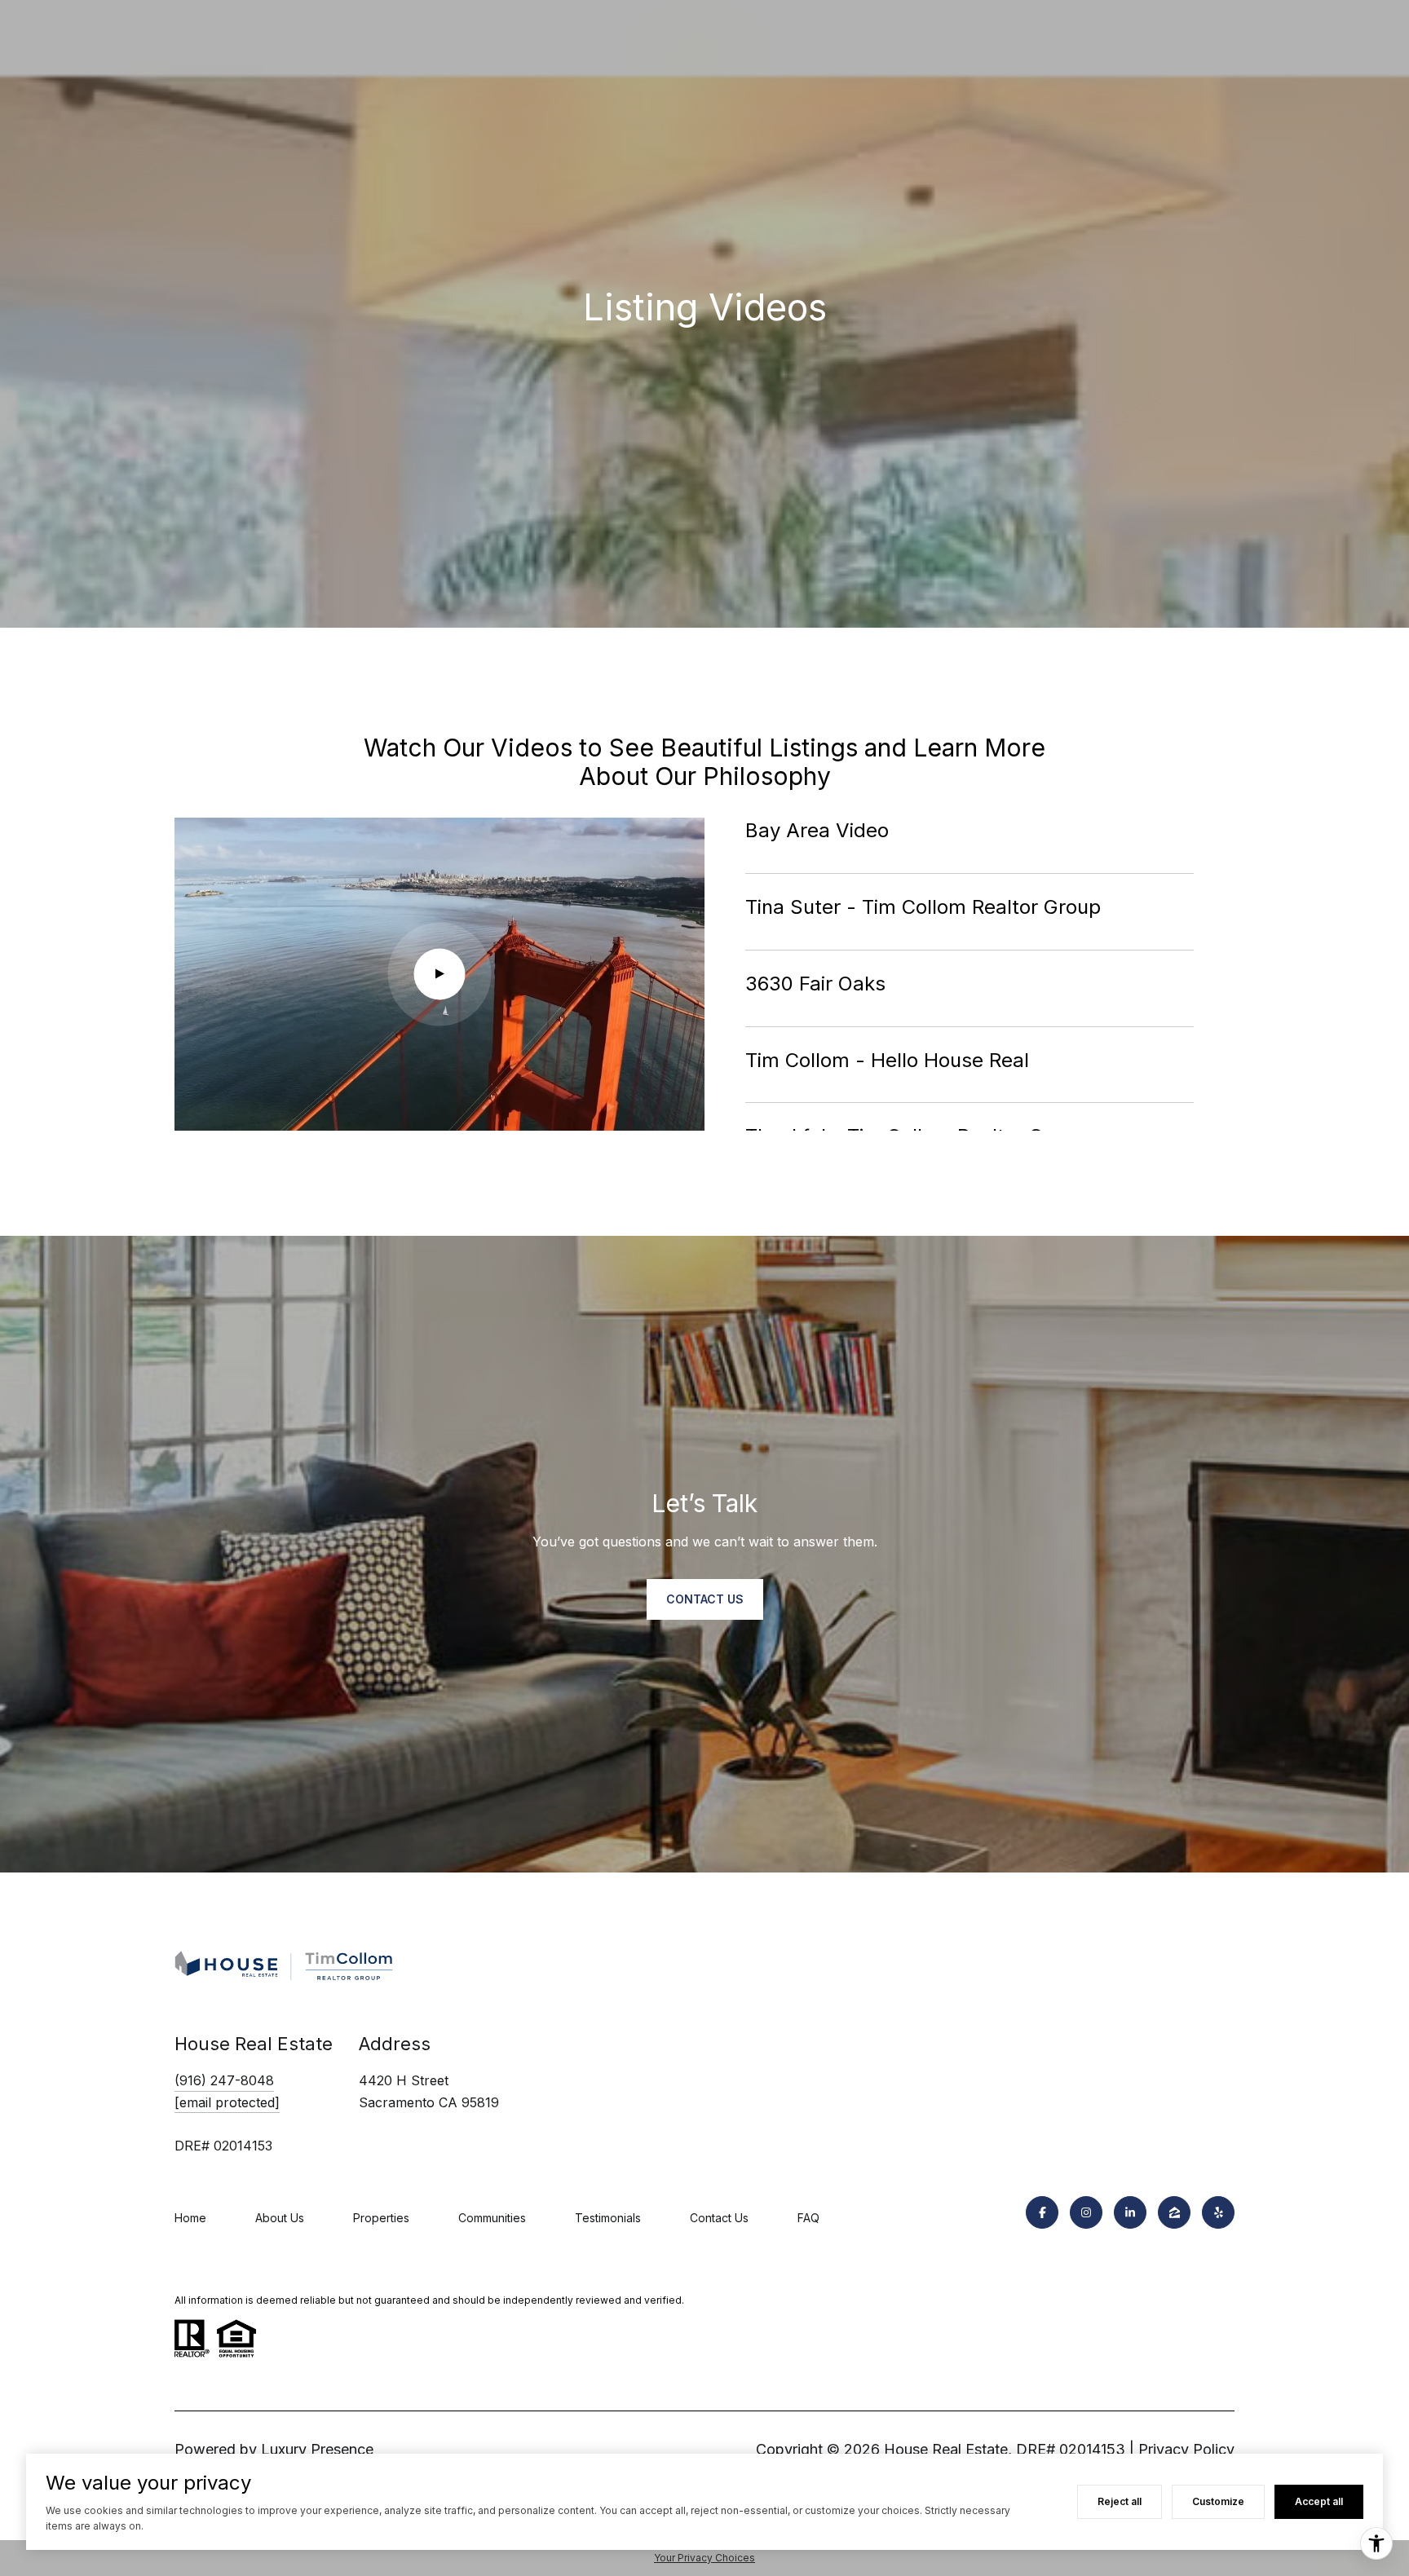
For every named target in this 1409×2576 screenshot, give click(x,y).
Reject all (1120, 2501)
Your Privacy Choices (704, 2558)
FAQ (808, 2218)
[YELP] (1218, 2212)
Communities (492, 2218)
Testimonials (608, 2218)
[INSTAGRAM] (1086, 2212)
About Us (280, 2218)
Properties (381, 2218)
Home (190, 2218)
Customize (1218, 2501)
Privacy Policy (1186, 2449)
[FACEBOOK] (1042, 2212)
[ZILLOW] (1174, 2212)
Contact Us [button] (705, 1599)
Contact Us (719, 2218)
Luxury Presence (317, 2449)
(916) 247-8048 (224, 2080)
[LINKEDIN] (1130, 2212)
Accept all (1319, 2501)
